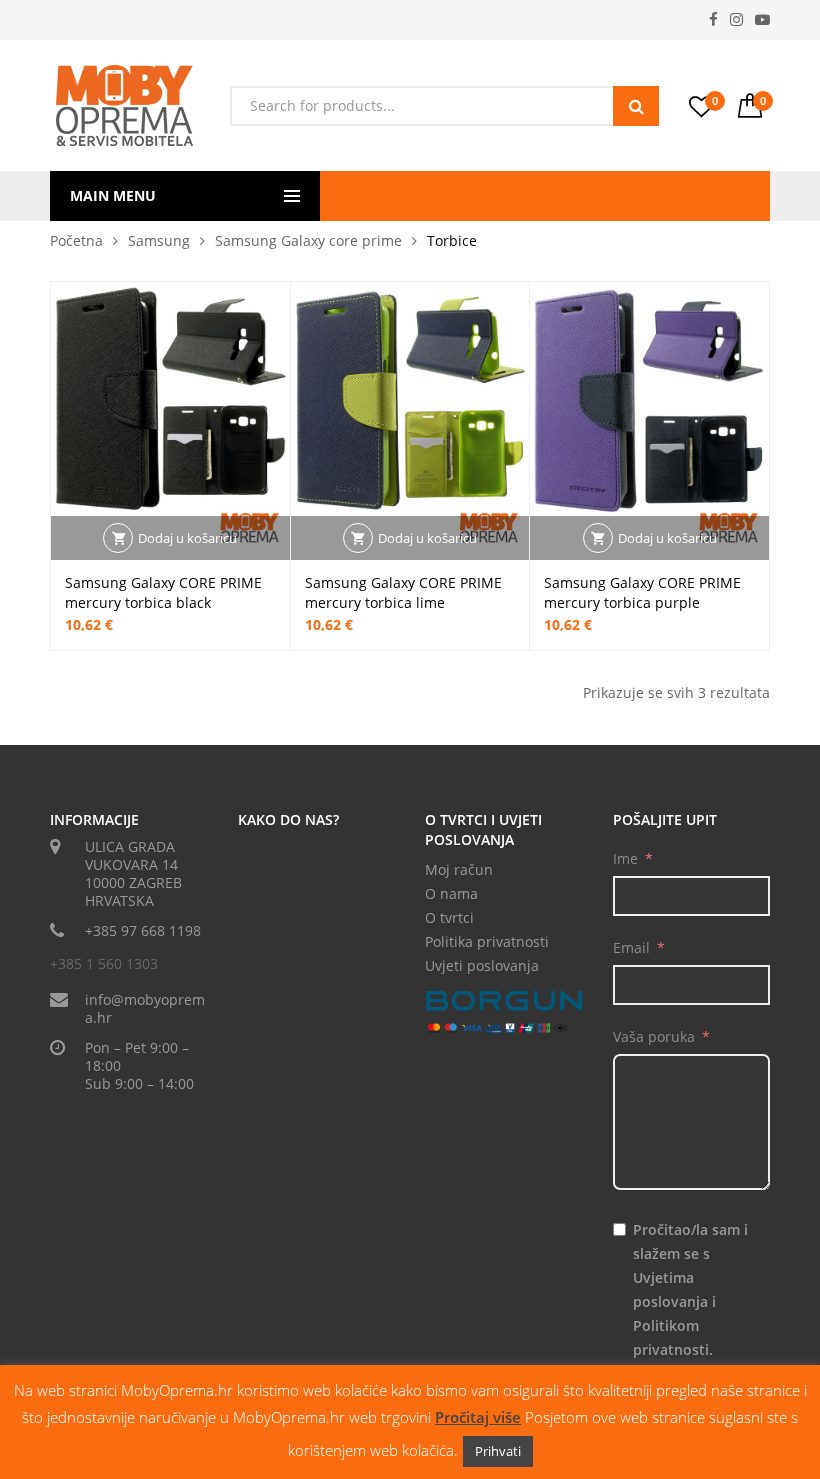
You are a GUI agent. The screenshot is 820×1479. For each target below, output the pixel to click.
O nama (451, 893)
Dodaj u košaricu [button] (187, 538)
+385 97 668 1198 (143, 930)
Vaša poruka (654, 1036)
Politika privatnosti (487, 941)
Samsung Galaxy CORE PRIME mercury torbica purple (642, 592)
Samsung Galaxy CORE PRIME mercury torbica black (163, 592)
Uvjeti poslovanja (482, 965)
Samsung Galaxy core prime (308, 240)
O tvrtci (449, 917)
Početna (76, 240)
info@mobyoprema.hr (145, 1008)
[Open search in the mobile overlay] (444, 106)
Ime (625, 858)
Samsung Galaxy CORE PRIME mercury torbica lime (403, 592)
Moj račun (459, 869)
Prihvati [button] (498, 1451)
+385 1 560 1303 (104, 963)
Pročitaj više (478, 1417)
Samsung (159, 240)
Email (631, 947)
